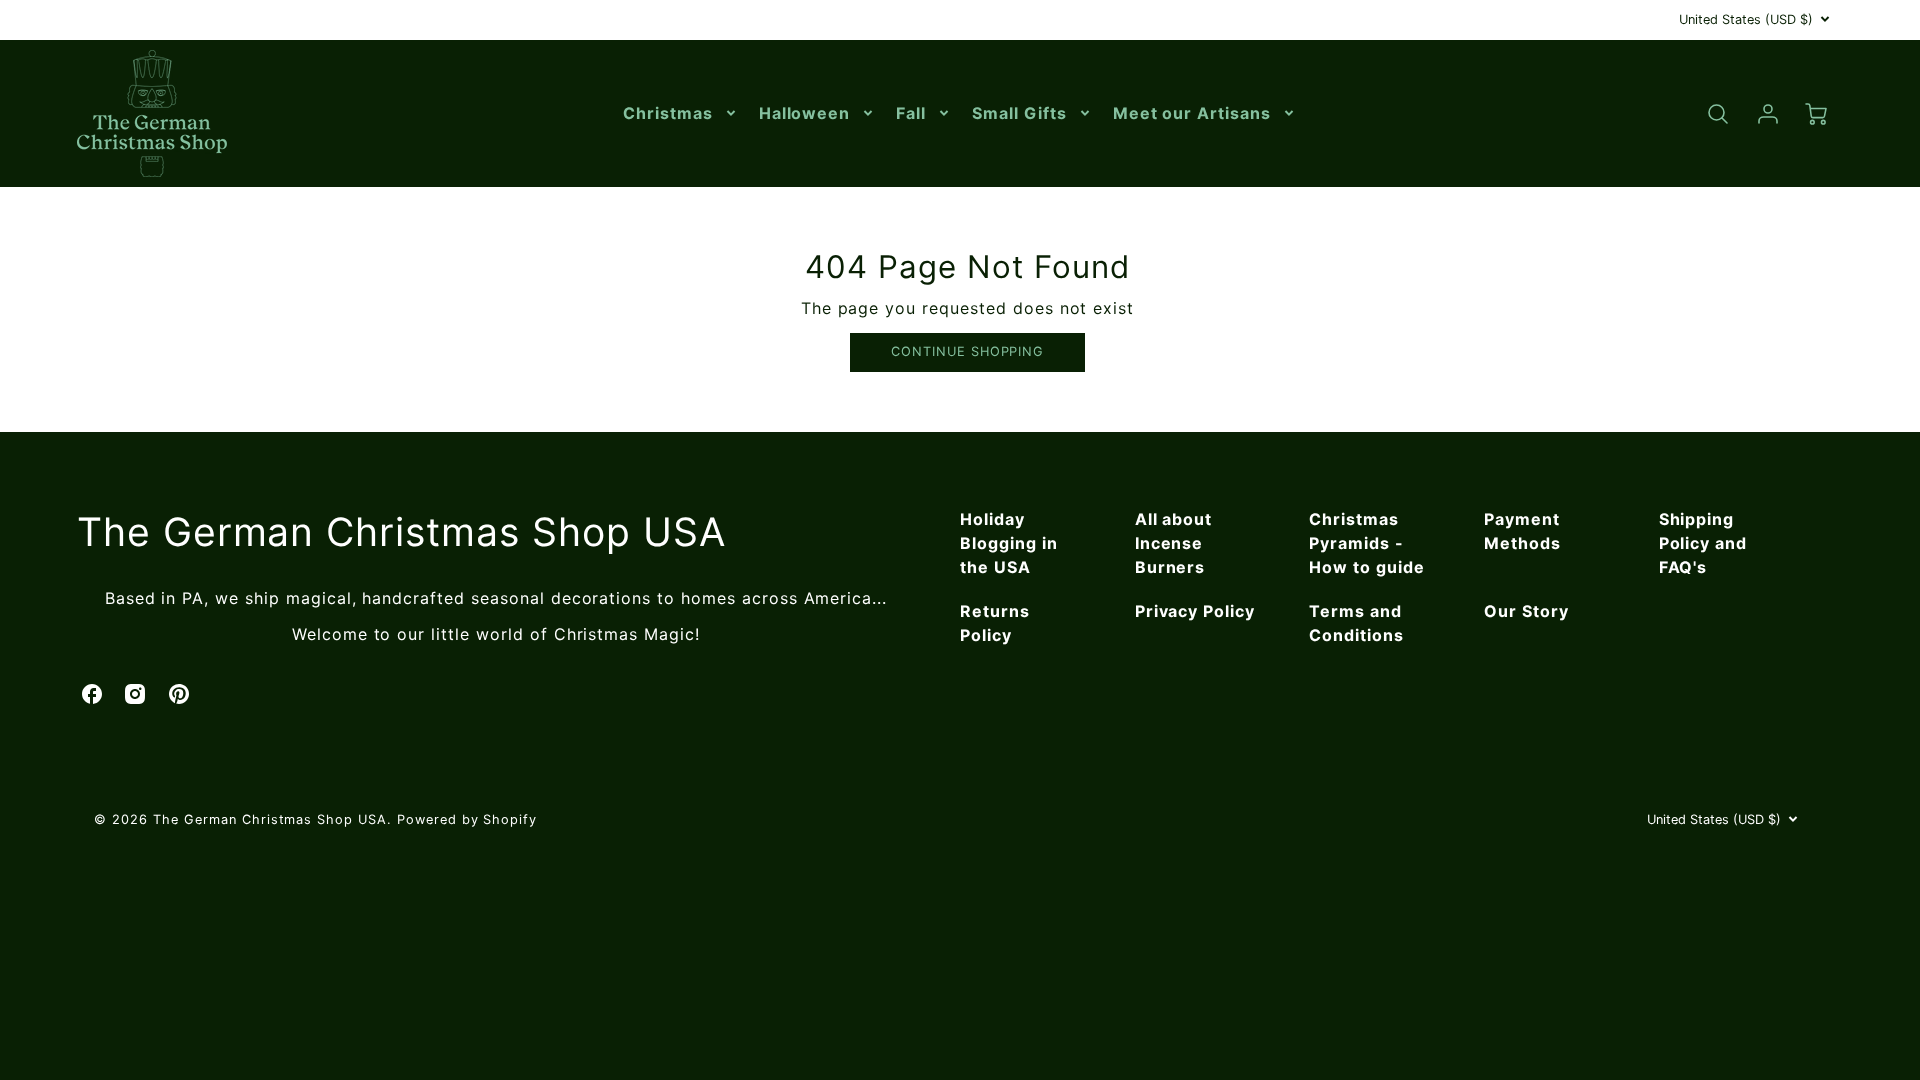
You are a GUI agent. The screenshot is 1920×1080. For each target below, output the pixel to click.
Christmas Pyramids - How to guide (1367, 543)
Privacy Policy (1195, 611)
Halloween (805, 113)
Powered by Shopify (467, 819)
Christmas (668, 113)
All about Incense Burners (1174, 543)
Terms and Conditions (1356, 623)
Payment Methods (1522, 531)
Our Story (1526, 611)
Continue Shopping (967, 351)
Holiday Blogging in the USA (1009, 543)
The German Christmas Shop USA (401, 531)
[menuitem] (681, 113)
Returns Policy (995, 623)
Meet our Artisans (1192, 113)
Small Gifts (1019, 113)
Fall (911, 113)
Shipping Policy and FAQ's (1703, 543)
